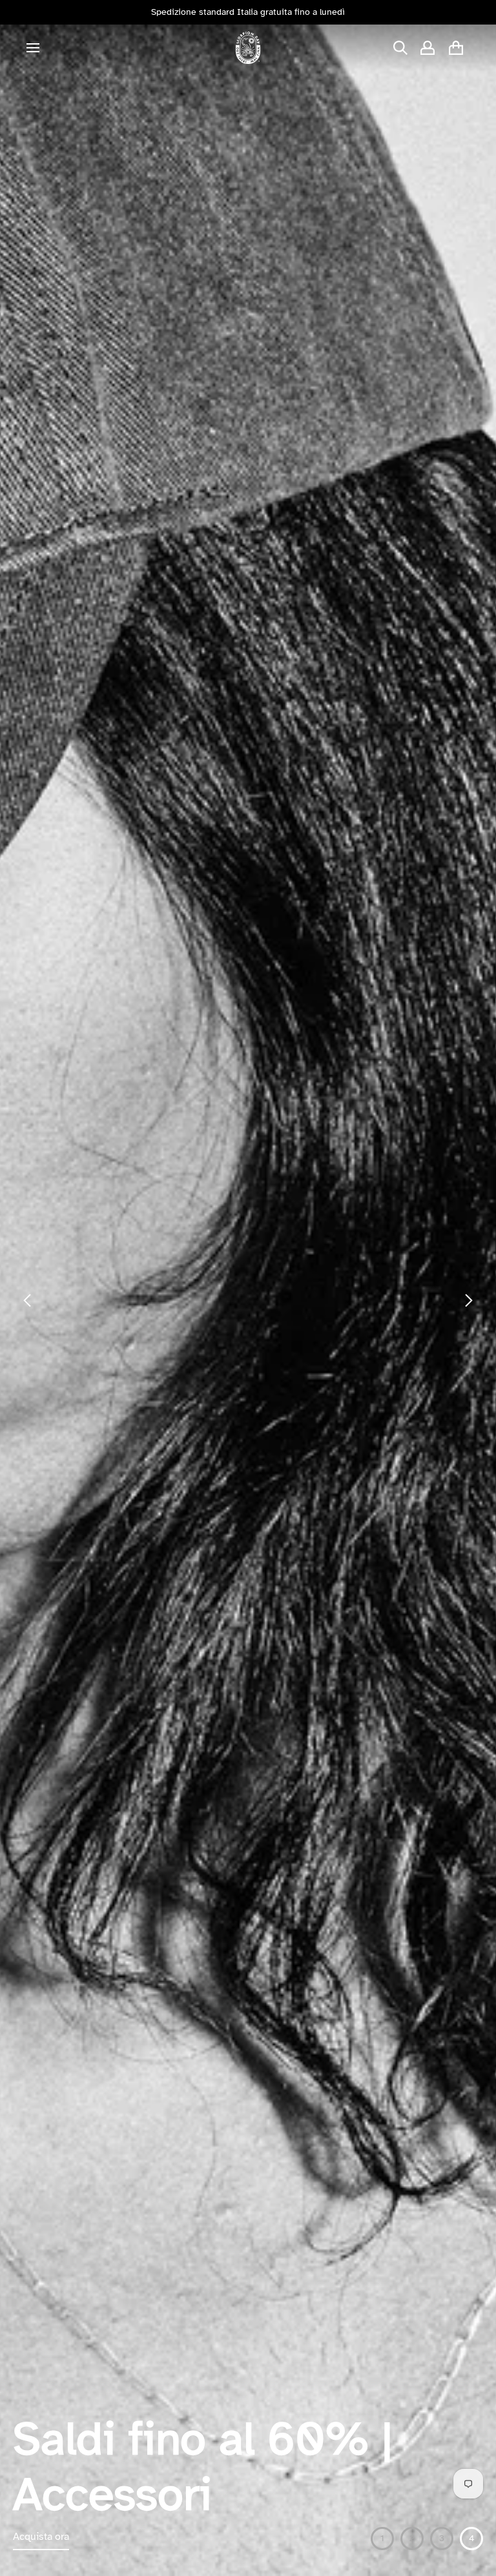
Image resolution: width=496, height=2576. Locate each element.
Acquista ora (41, 2537)
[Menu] (33, 48)
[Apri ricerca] (400, 48)
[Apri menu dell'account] (428, 48)
